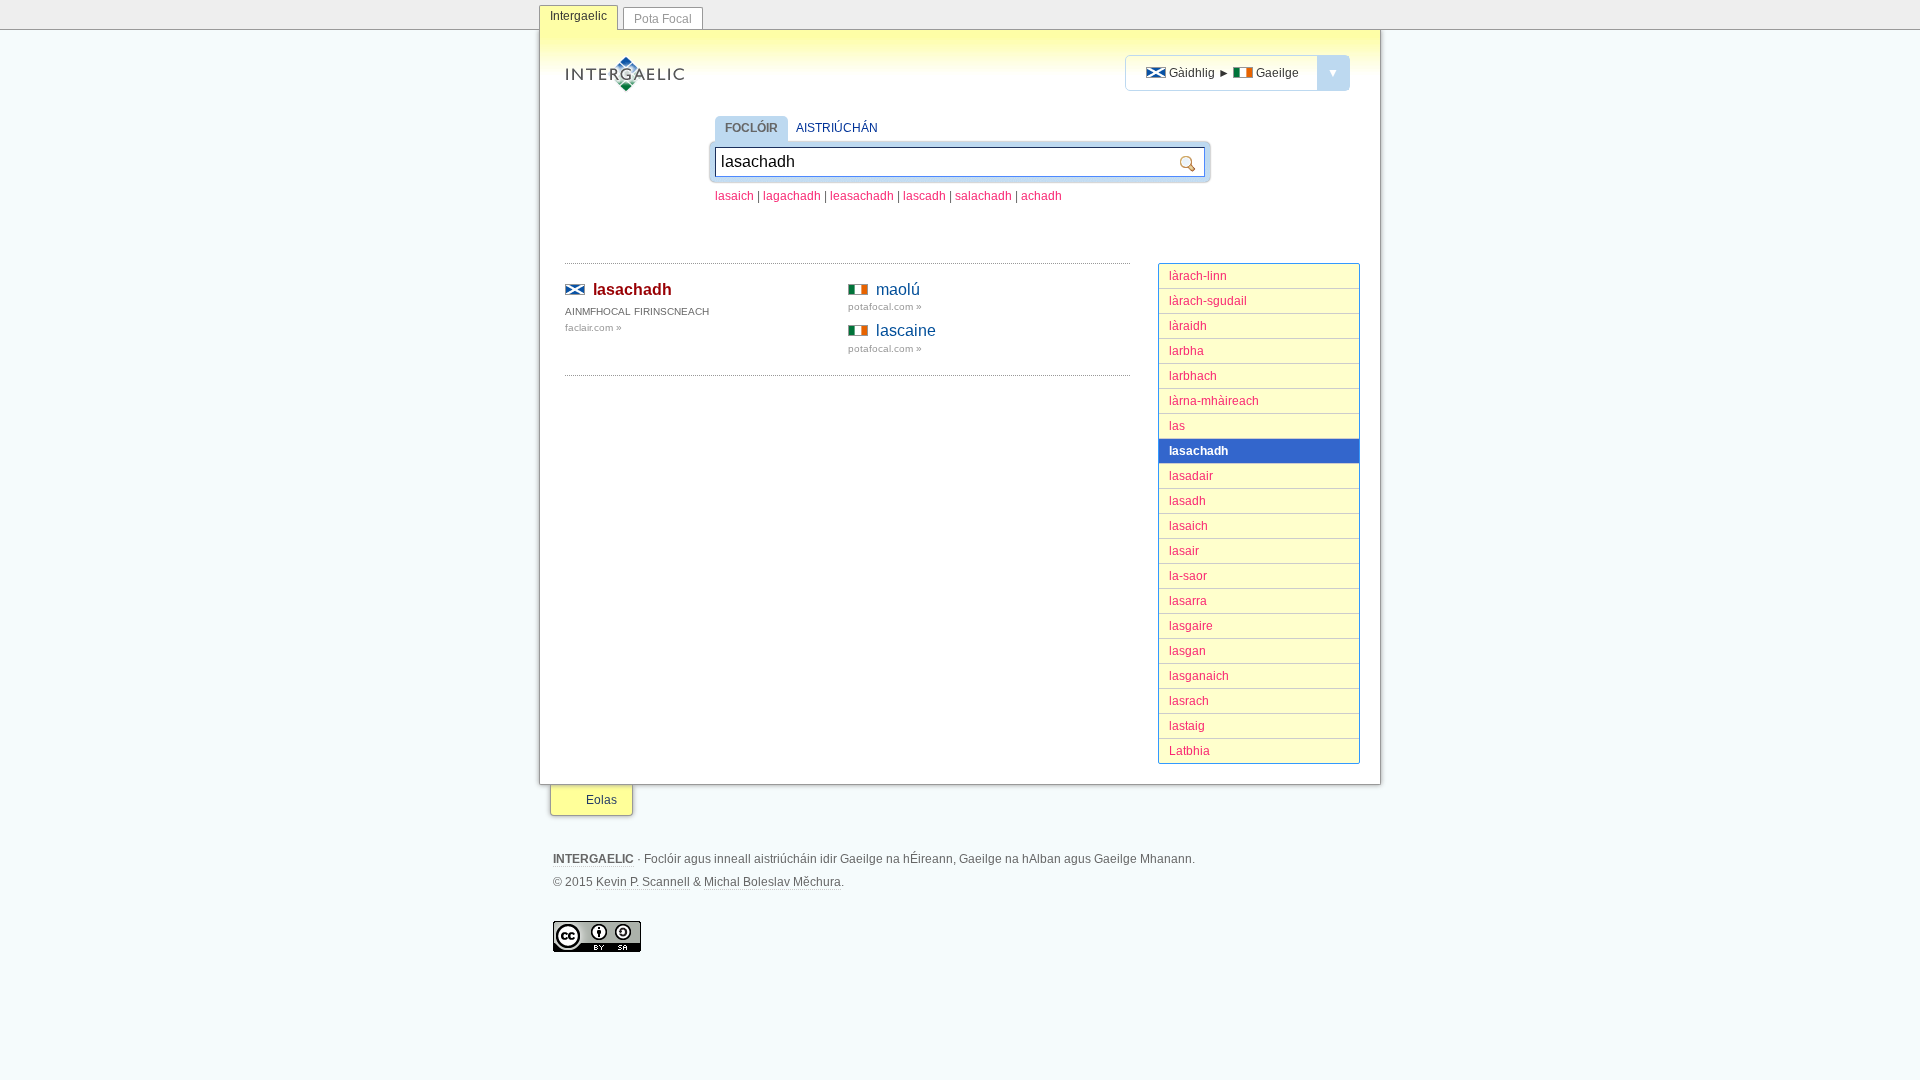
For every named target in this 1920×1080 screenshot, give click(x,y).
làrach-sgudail (1208, 301)
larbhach (1193, 376)
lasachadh (1198, 451)
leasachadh (862, 196)
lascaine (906, 330)
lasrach (1189, 701)
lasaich (734, 196)
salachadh (983, 196)
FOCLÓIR (751, 128)
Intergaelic (578, 16)
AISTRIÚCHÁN (837, 128)
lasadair (1191, 476)
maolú (898, 289)
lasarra (1188, 601)
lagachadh (792, 196)
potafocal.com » (885, 306)
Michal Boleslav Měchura (772, 882)
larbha (1186, 351)
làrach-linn (1198, 276)
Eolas (601, 800)
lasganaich (1199, 676)
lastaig (1187, 726)
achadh (1041, 196)
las (1177, 426)
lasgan (1187, 651)
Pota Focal (663, 19)
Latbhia (1189, 751)
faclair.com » (593, 327)
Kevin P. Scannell (643, 882)
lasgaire (1191, 626)
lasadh (1187, 501)
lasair (1184, 551)
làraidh (1188, 326)
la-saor (1188, 576)
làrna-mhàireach (1214, 401)
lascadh (924, 196)
